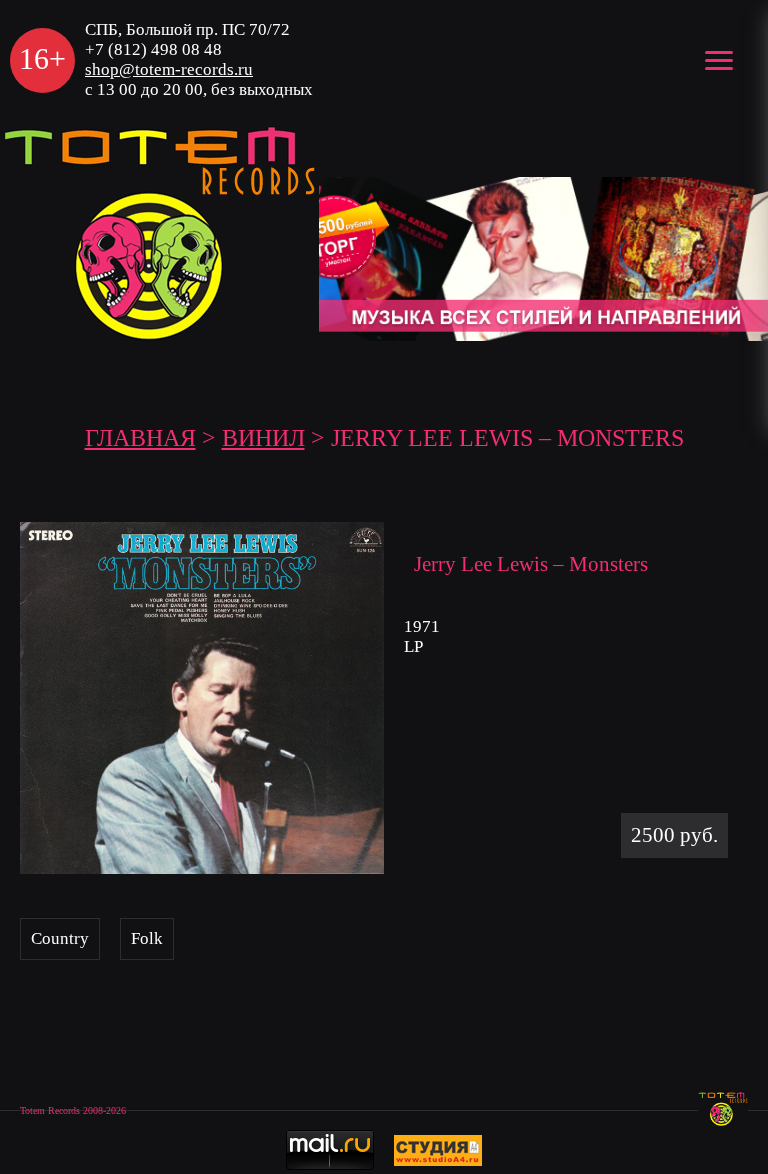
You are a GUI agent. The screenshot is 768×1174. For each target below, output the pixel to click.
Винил (263, 438)
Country (60, 938)
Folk (147, 938)
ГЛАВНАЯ (140, 438)
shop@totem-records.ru (169, 69)
